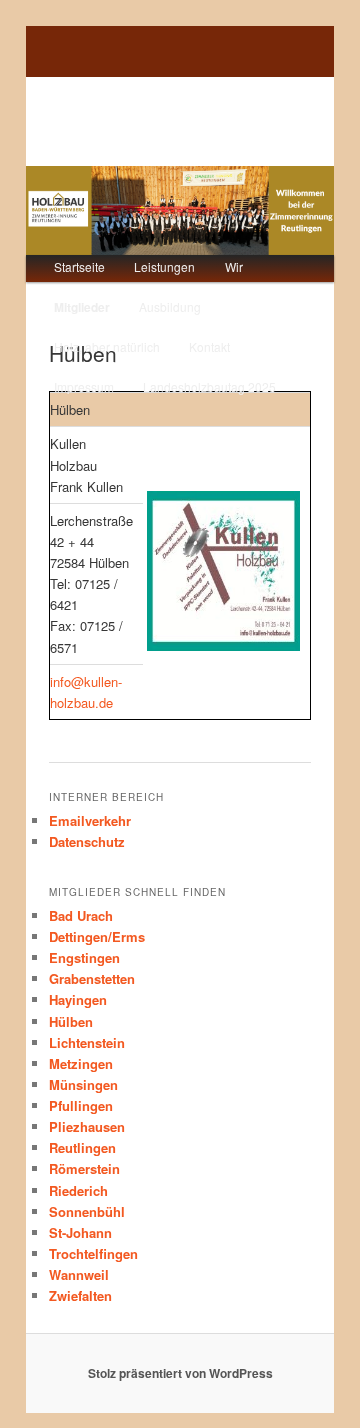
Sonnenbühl (87, 1211)
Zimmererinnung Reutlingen (144, 120)
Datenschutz (87, 841)
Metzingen (81, 1063)
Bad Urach (81, 915)
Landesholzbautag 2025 (209, 386)
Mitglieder (82, 307)
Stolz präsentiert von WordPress (180, 1373)
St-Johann (80, 1232)
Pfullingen (81, 1105)
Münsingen (83, 1084)
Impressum (84, 386)
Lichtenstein (87, 1042)
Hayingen (78, 999)
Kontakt (209, 346)
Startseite (79, 266)
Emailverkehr (90, 820)
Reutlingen (82, 1147)
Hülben (71, 1021)
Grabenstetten (92, 978)
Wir (234, 266)
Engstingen (84, 957)
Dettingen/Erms (97, 936)
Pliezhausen (87, 1126)
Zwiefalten (80, 1295)
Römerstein (84, 1168)
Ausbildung (170, 306)
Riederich (78, 1190)
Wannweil (79, 1274)
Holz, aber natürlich (107, 346)
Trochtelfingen (93, 1253)
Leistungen (164, 266)
